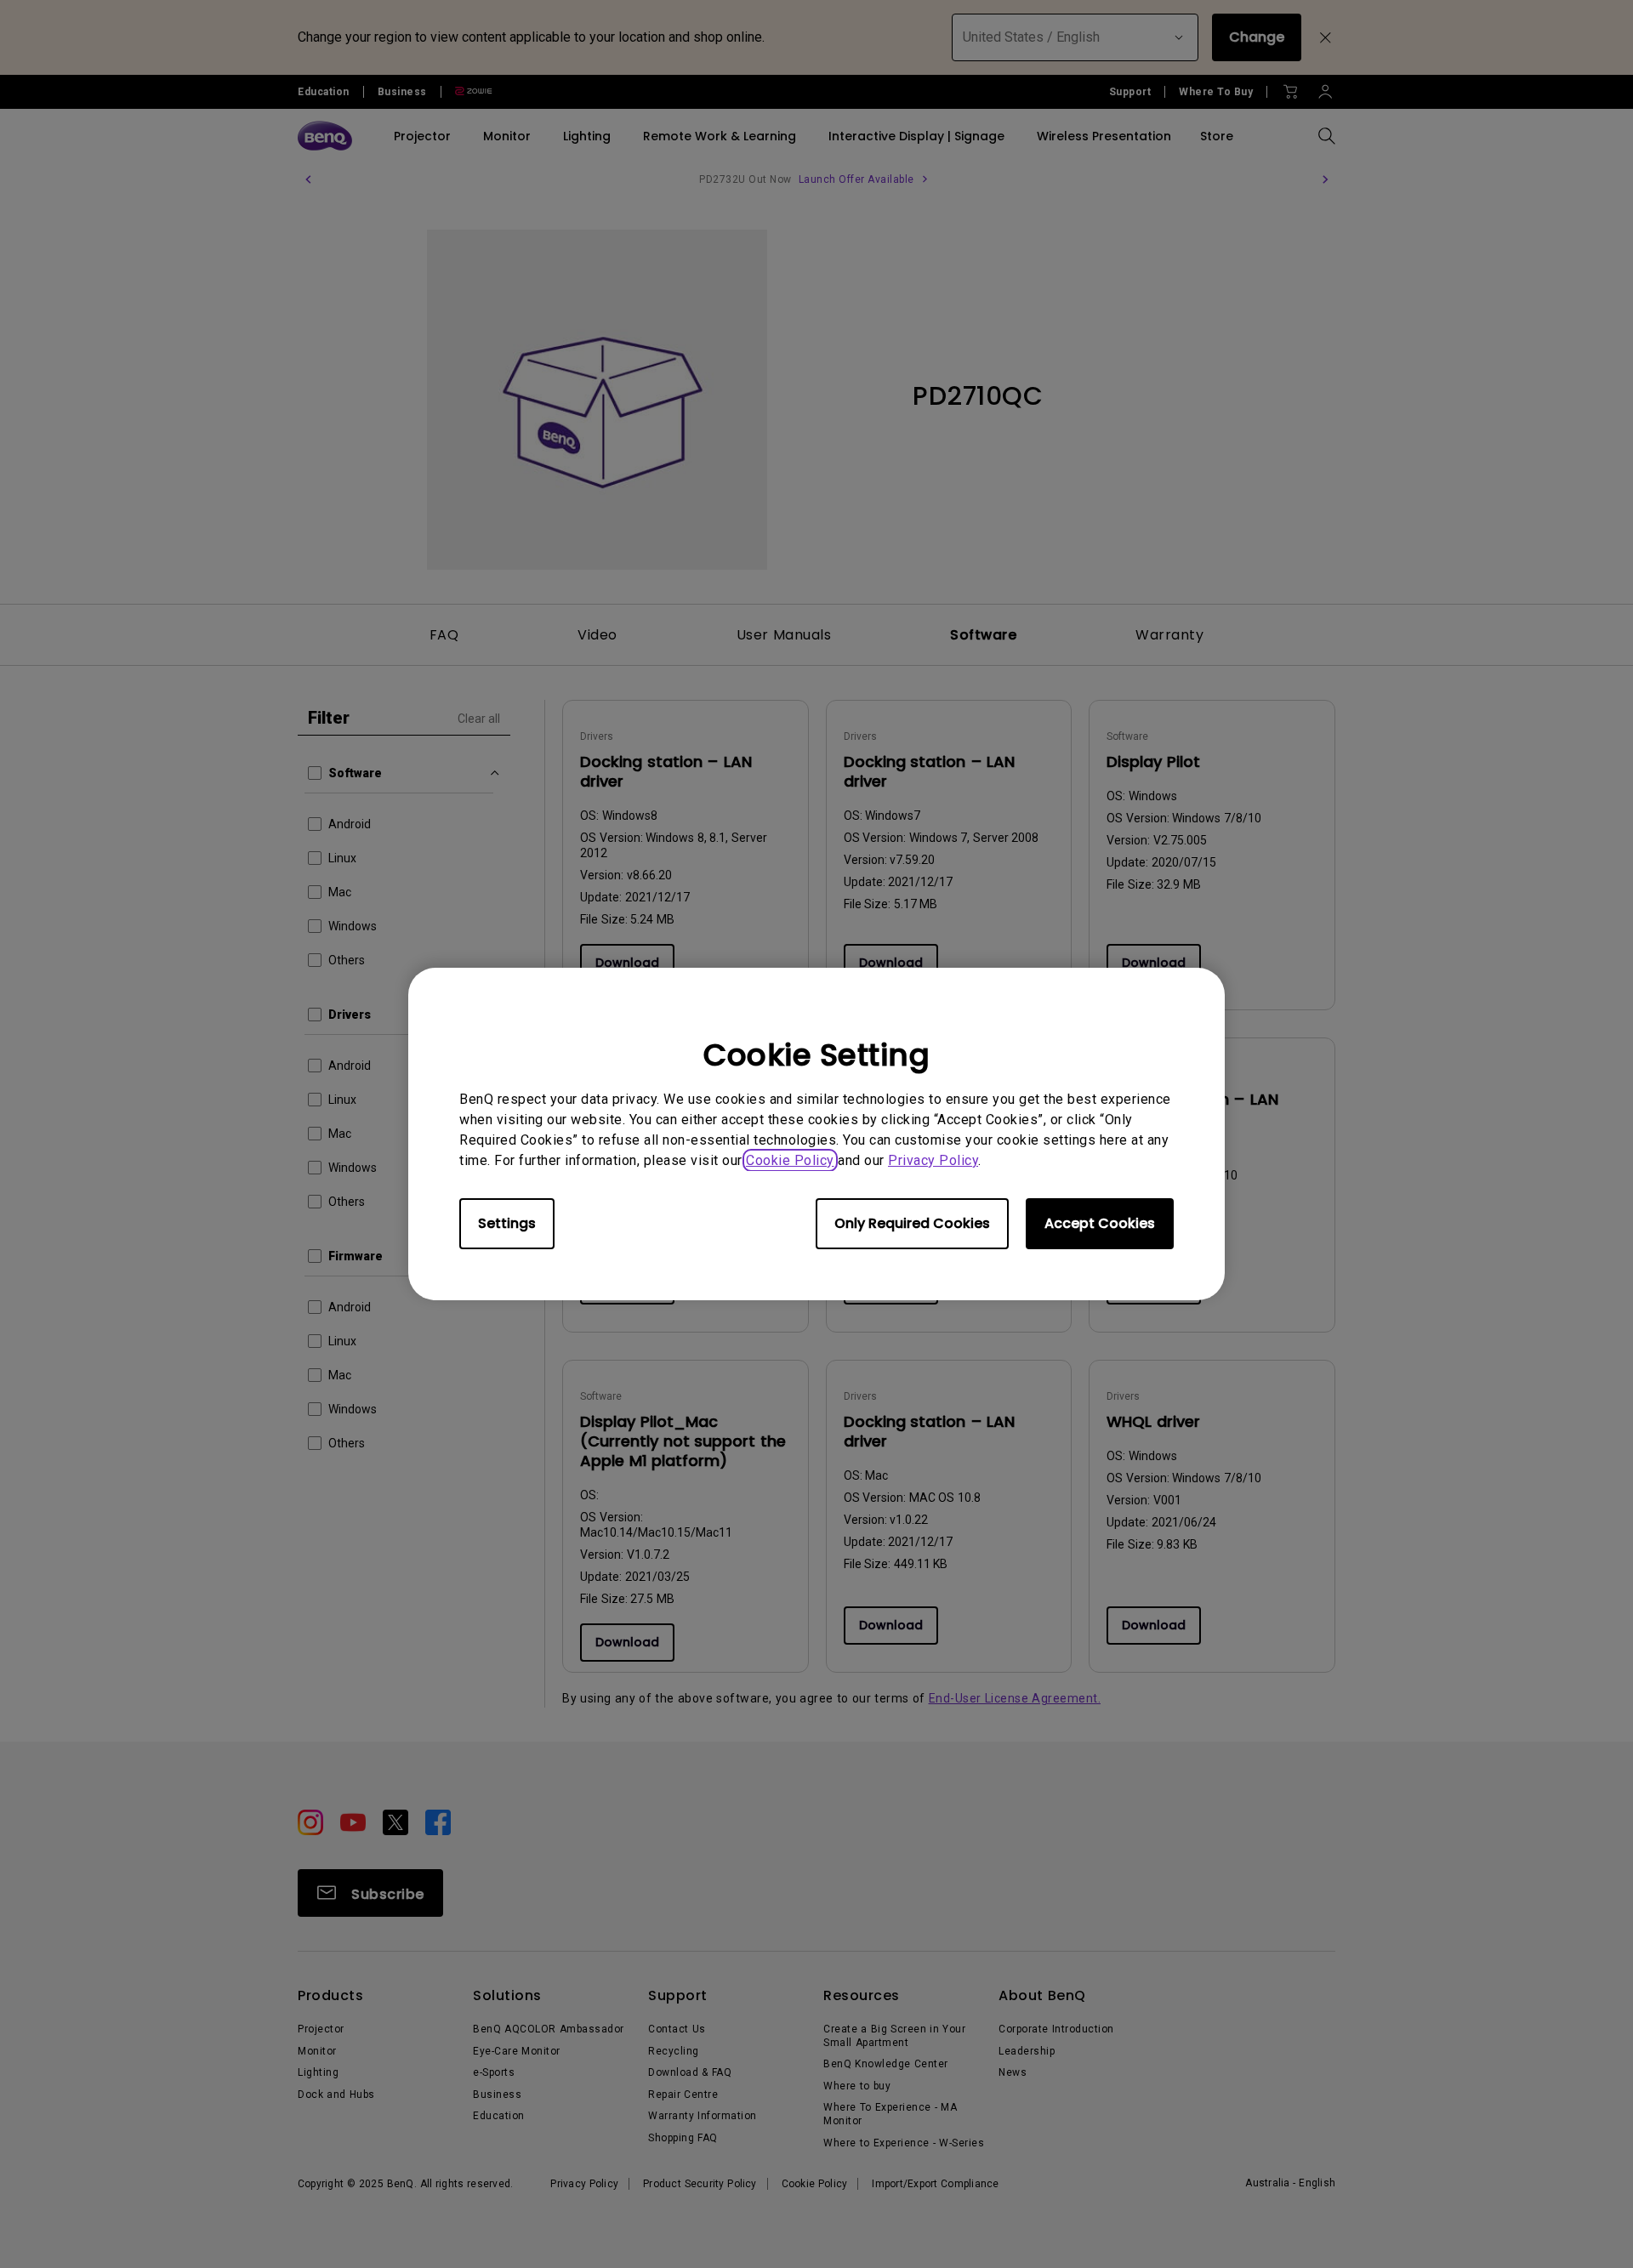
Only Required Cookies (912, 1223)
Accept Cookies (1100, 1223)
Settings (507, 1223)
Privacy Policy (933, 1160)
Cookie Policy (790, 1160)
